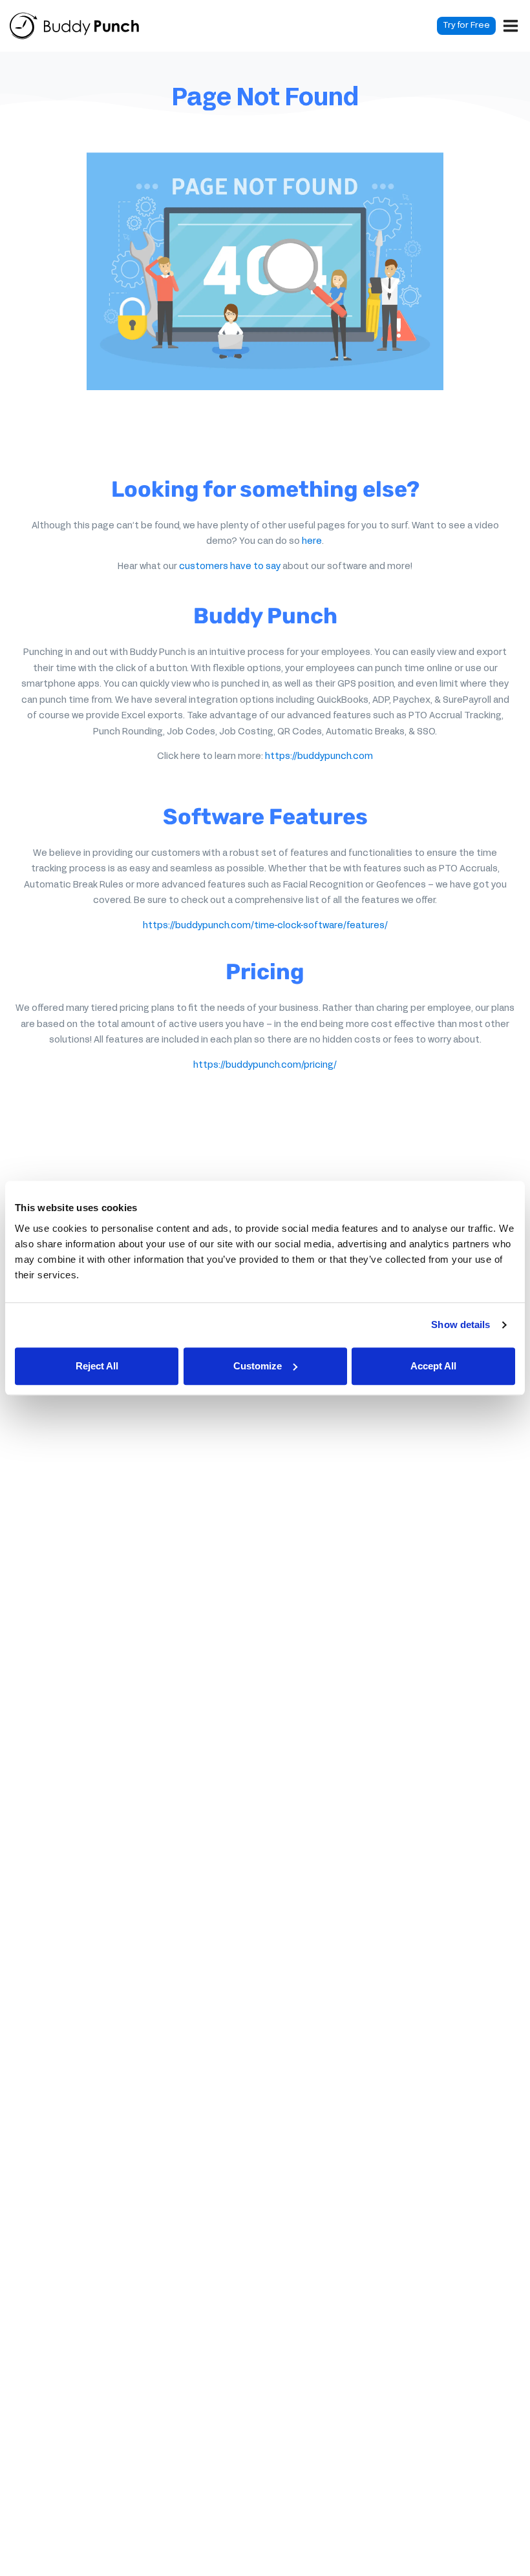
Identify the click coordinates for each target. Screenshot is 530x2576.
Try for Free (466, 26)
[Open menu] (511, 26)
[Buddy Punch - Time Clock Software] (74, 26)
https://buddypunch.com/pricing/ (265, 1065)
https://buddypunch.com (319, 757)
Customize (258, 1366)
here (312, 542)
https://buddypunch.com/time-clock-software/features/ (265, 926)
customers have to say (230, 567)
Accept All (433, 1366)
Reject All (97, 1366)
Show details (461, 1324)
